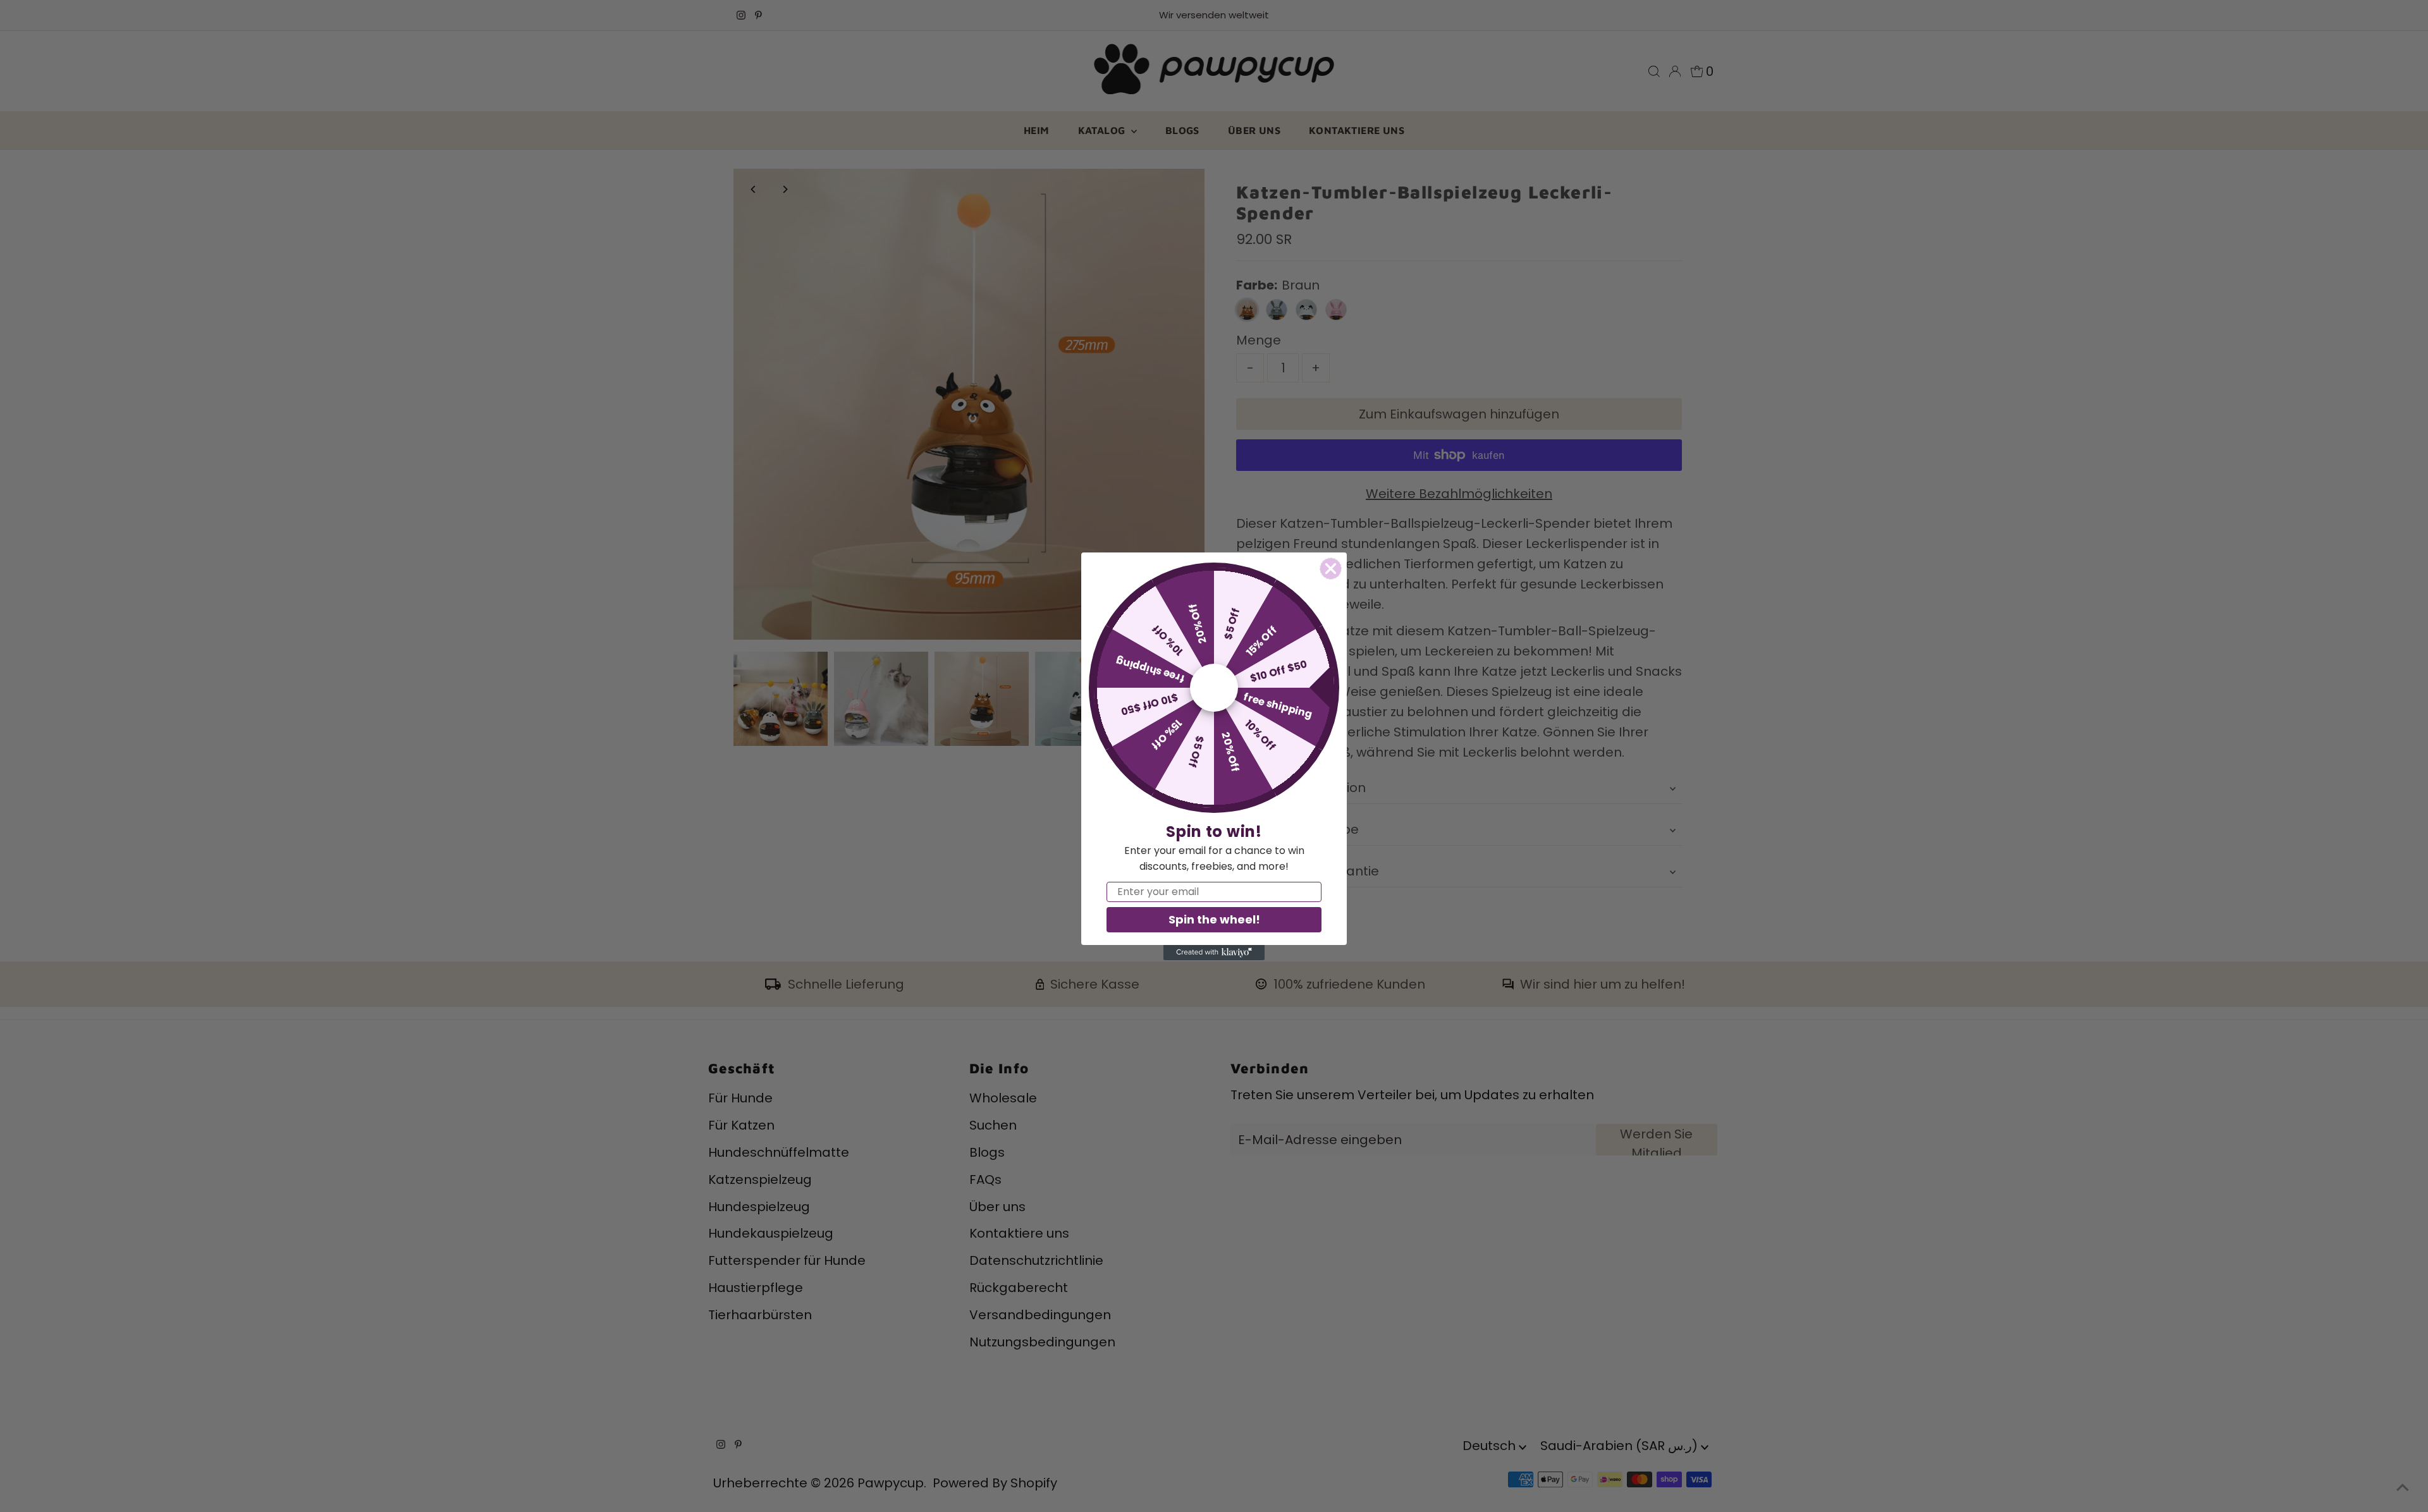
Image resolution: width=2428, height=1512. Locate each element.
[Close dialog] (1331, 569)
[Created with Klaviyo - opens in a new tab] (1214, 953)
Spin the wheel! (1214, 919)
